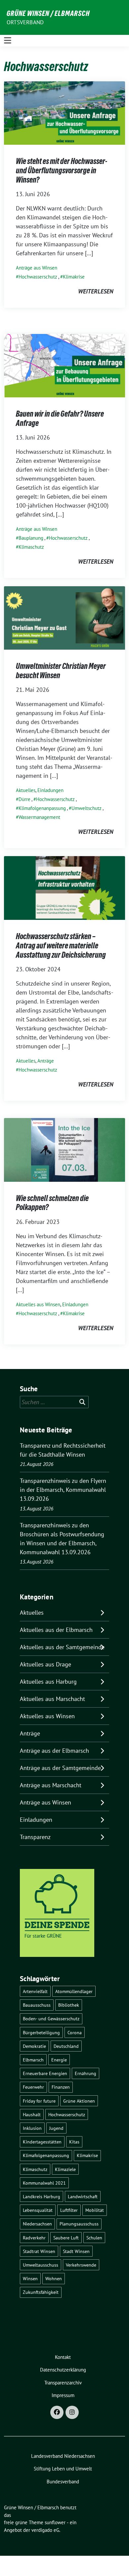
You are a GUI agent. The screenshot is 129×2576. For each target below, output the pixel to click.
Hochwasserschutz (38, 277)
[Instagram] (72, 2412)
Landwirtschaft (83, 2196)
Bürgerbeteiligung (41, 2032)
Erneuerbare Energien (45, 2073)
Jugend (56, 2128)
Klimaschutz (31, 547)
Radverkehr (34, 2238)
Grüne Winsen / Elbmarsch (48, 13)
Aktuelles (26, 790)
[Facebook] (57, 2412)
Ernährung (86, 2073)
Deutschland (66, 2046)
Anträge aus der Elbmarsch (54, 1751)
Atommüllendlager (74, 1991)
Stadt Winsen (76, 2251)
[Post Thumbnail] (64, 112)
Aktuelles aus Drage (45, 1664)
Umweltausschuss (41, 2265)
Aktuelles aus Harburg (48, 1682)
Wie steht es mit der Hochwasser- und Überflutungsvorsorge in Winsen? (62, 170)
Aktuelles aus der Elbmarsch (56, 1630)
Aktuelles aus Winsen (38, 1304)
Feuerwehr (33, 2087)
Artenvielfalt (35, 1991)
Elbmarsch (33, 2060)
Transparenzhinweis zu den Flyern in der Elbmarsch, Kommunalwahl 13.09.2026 (63, 1490)
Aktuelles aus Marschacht (52, 1699)
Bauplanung (31, 538)
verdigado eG (45, 2530)
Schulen (94, 2238)
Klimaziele (65, 2169)
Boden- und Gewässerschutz (51, 2018)
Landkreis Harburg (42, 2196)
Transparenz (35, 1837)
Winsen (30, 2278)
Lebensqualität (38, 2210)
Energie (59, 2060)
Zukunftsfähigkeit (41, 2292)
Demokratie (34, 2046)
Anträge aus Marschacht (51, 1785)
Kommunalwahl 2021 (44, 2183)
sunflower (55, 2522)
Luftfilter (69, 2210)
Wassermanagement (39, 817)
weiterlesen (96, 291)
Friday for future (39, 2101)
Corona (75, 2032)
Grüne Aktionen (79, 2101)
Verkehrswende (81, 2265)
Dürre (24, 799)
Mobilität (95, 2210)
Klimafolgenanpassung (42, 808)
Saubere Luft (66, 2238)
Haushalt (32, 2114)
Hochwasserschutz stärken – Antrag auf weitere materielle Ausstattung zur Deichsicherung (61, 945)
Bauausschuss (37, 2005)
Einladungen (50, 790)
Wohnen (54, 2278)
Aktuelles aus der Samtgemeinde (62, 1647)
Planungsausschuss (79, 2224)
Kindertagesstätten (42, 2142)
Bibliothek (69, 2005)
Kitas (74, 2142)
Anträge (46, 1061)
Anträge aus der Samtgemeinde (60, 1768)
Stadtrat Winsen (39, 2251)
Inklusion (32, 2128)
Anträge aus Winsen (37, 268)
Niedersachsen (37, 2224)
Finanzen (61, 2087)
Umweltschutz (86, 808)
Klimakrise (74, 277)
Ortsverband (25, 22)
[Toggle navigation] (8, 40)
